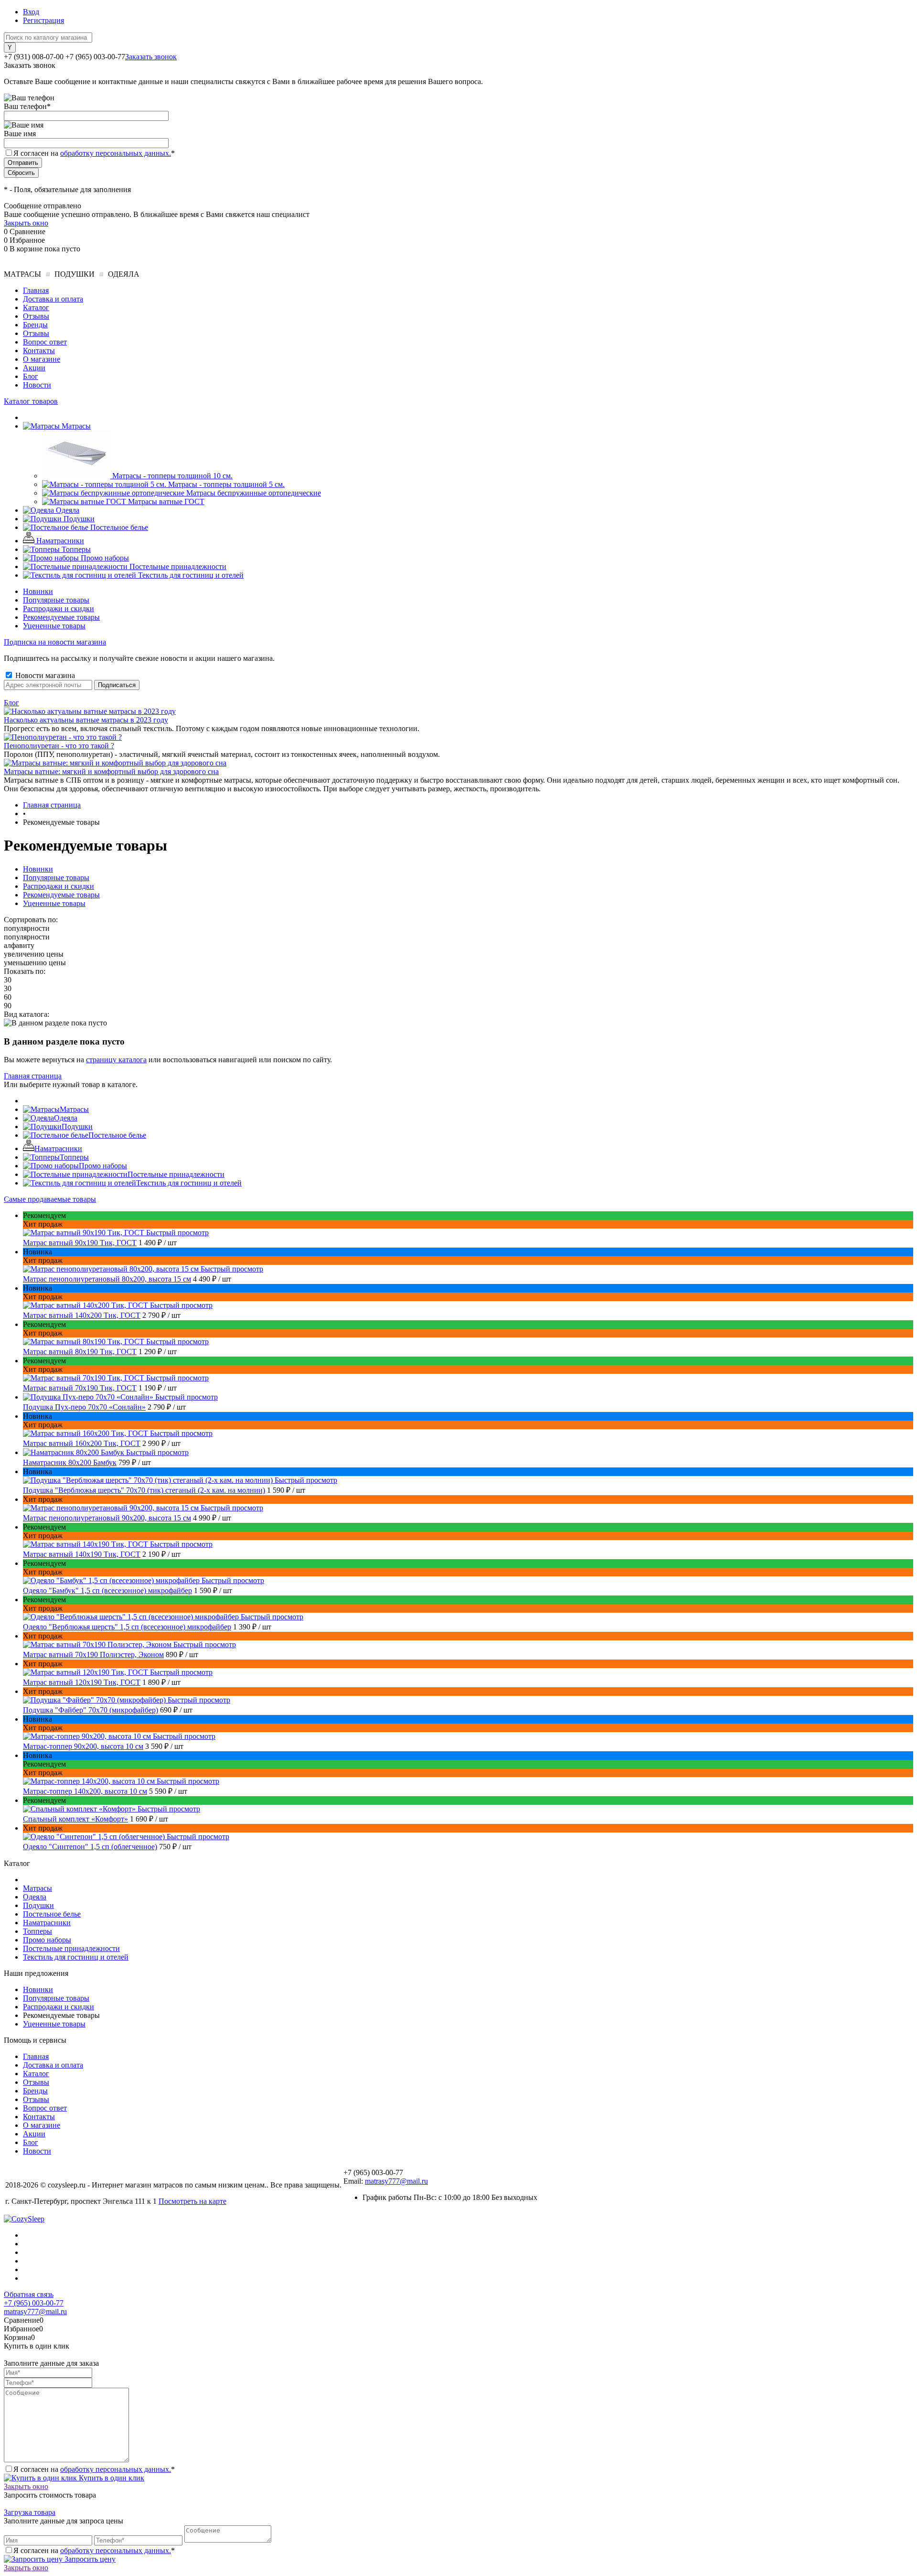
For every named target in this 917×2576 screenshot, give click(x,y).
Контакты (39, 350)
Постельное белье (117, 1135)
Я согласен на (94, 153)
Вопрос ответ (45, 342)
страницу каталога (116, 1060)
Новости (37, 385)
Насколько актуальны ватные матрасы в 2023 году (86, 720)
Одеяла (66, 1118)
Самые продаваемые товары (50, 1199)
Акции (34, 368)
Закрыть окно (26, 223)
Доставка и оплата (53, 299)
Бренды (35, 325)
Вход (31, 12)
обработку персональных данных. (116, 153)
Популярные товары (56, 600)
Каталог (36, 307)
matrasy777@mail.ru (396, 2181)
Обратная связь (29, 2294)
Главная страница (33, 1076)
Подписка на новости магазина (55, 642)
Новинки (38, 591)
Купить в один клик (111, 2478)
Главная (36, 290)
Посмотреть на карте (192, 2201)
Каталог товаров (31, 401)
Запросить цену (89, 2559)
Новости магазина (44, 675)
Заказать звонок (151, 57)
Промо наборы (103, 1166)
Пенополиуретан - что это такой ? (59, 746)
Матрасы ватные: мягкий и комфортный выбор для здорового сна (111, 771)
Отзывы (36, 316)
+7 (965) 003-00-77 (34, 2303)
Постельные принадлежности (176, 1174)
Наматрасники (58, 1148)
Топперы (74, 1157)
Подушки (77, 1126)
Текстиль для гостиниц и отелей (189, 1183)
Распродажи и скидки (59, 609)
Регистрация (43, 20)
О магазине (42, 359)
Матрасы (74, 1109)
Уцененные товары (54, 626)
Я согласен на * (94, 2469)
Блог (31, 376)
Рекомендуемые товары (61, 617)
